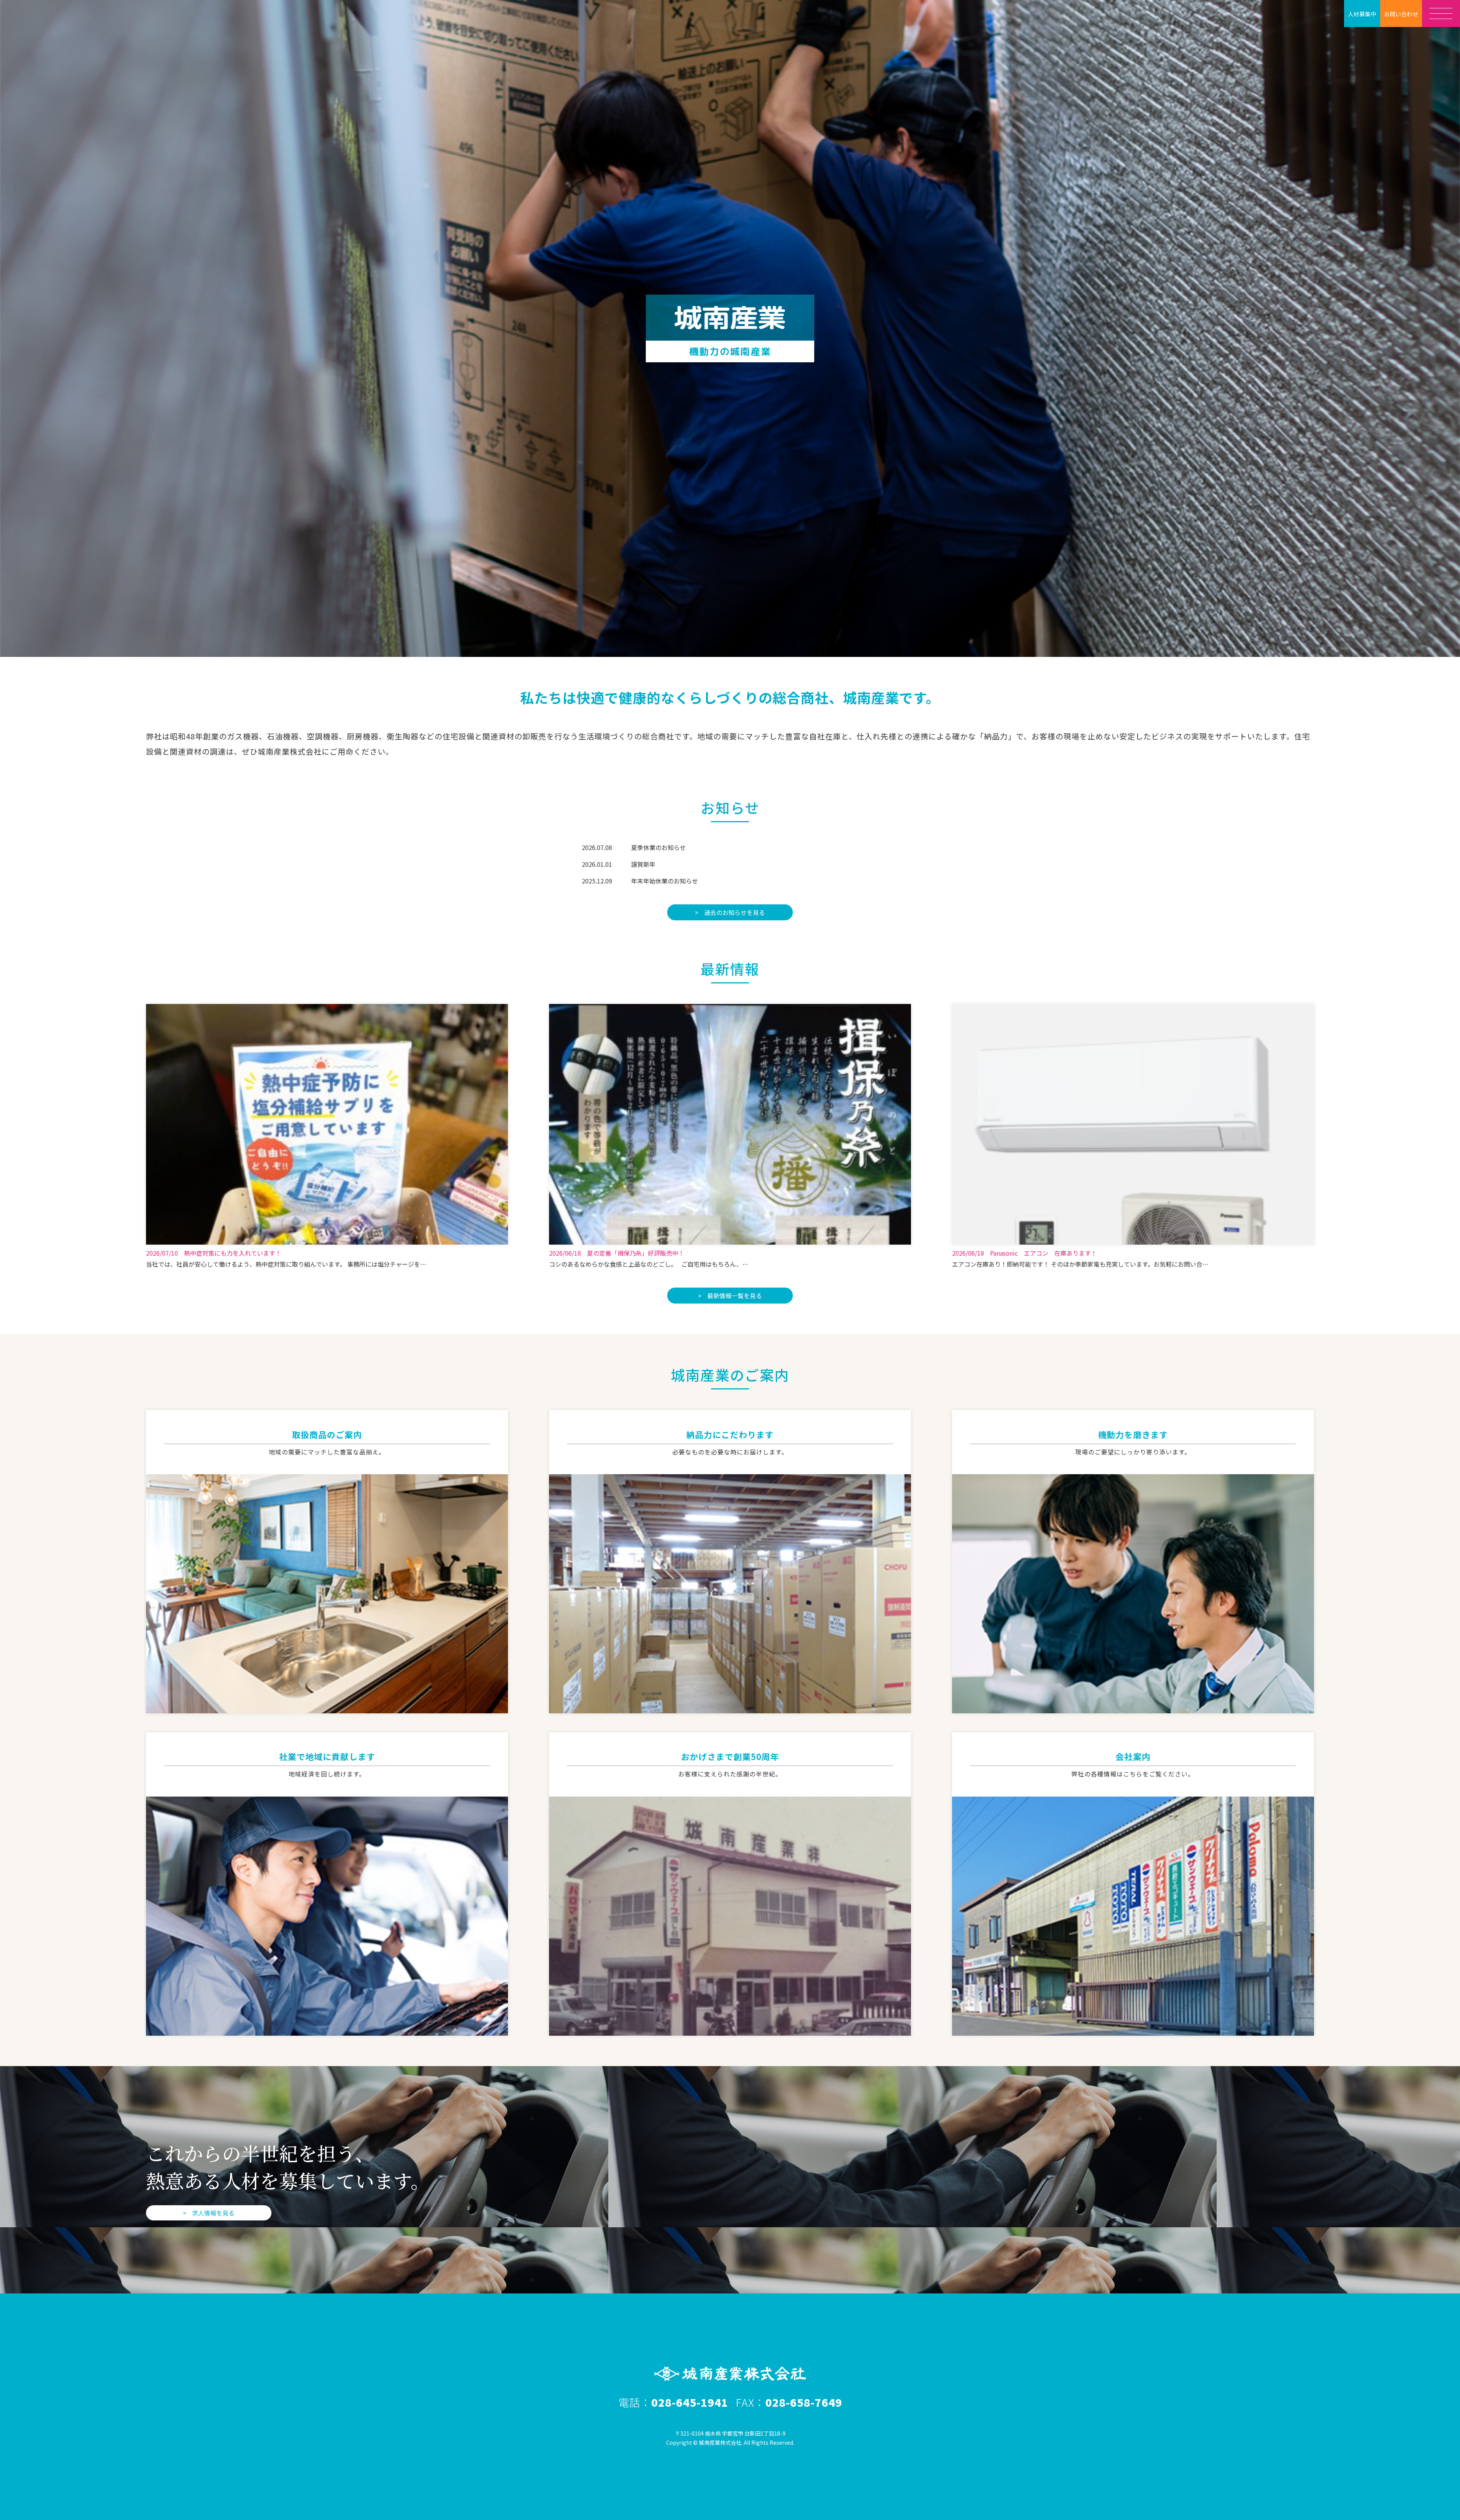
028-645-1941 (690, 2402)
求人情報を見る (213, 2213)
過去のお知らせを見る (735, 912)
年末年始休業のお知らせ (665, 881)
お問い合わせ (1401, 14)
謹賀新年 (643, 864)
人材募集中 (1362, 14)
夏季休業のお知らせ (659, 847)
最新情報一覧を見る (735, 1296)
